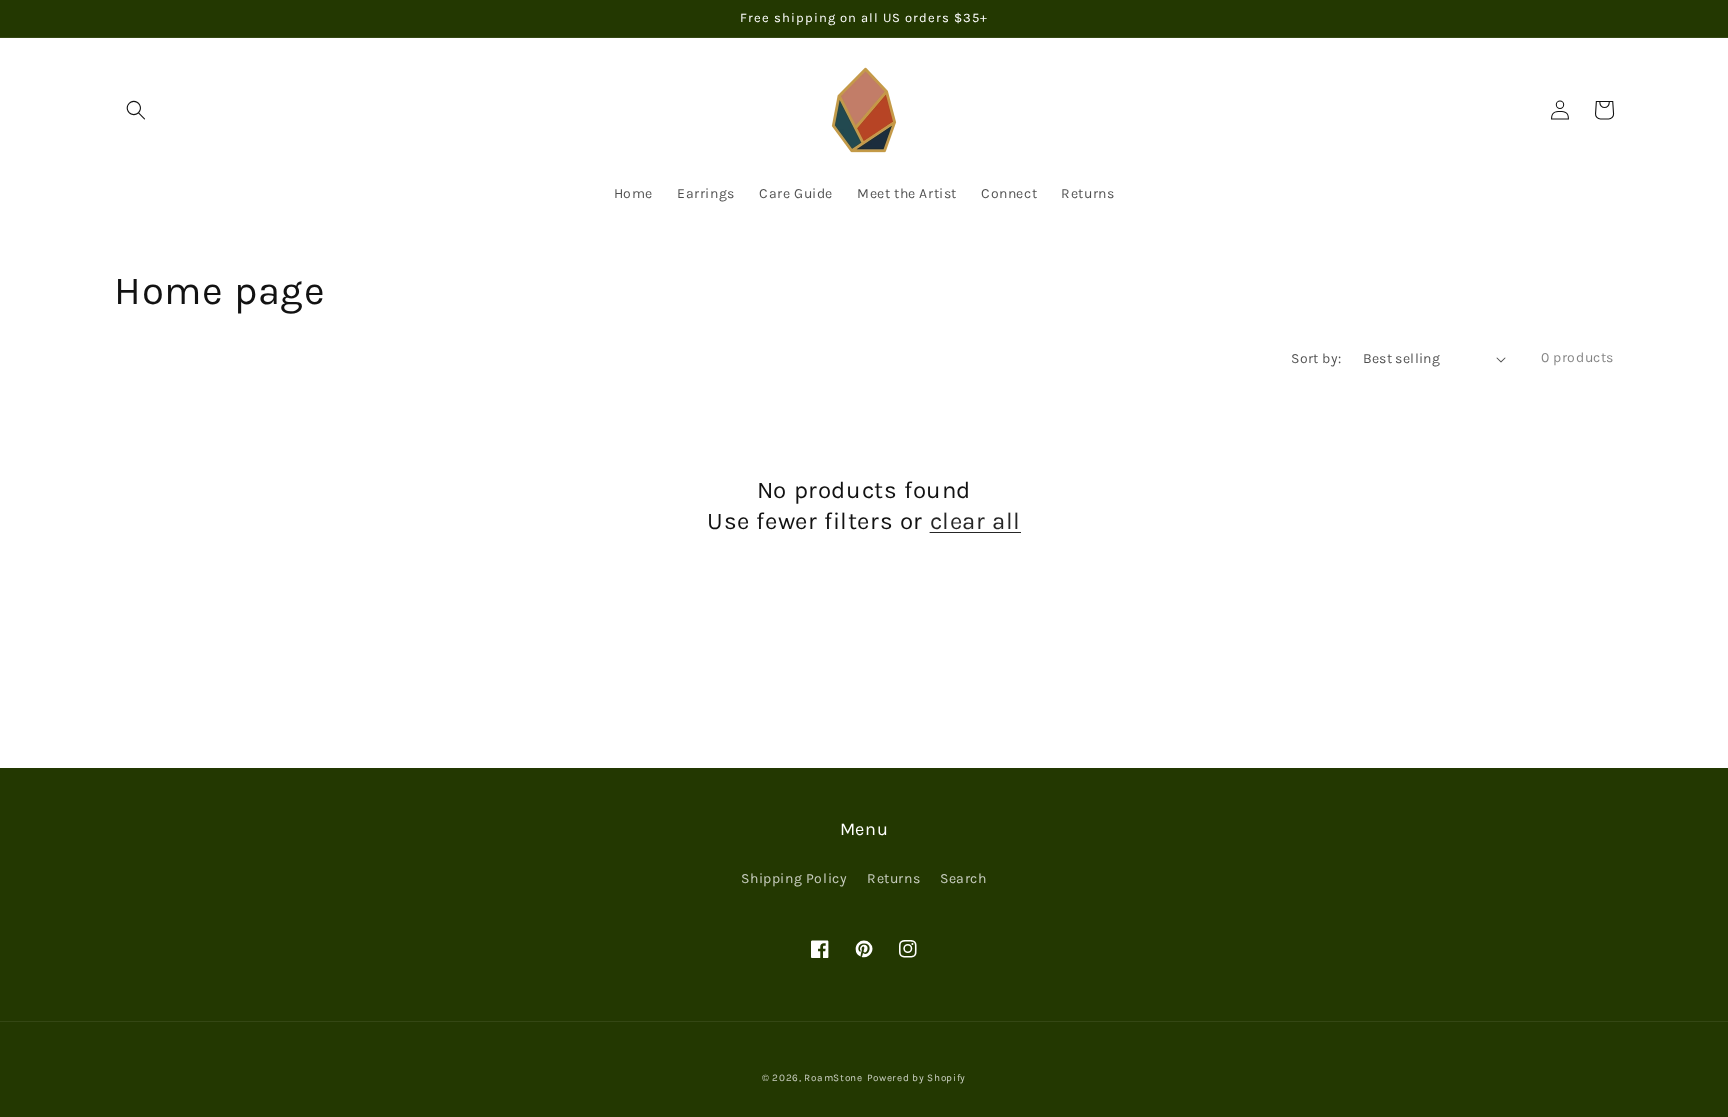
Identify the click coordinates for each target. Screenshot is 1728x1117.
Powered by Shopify (917, 1078)
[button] (136, 110)
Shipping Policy (794, 878)
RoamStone (833, 1078)
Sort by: (1316, 358)
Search (963, 878)
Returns (893, 878)
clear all (975, 521)
